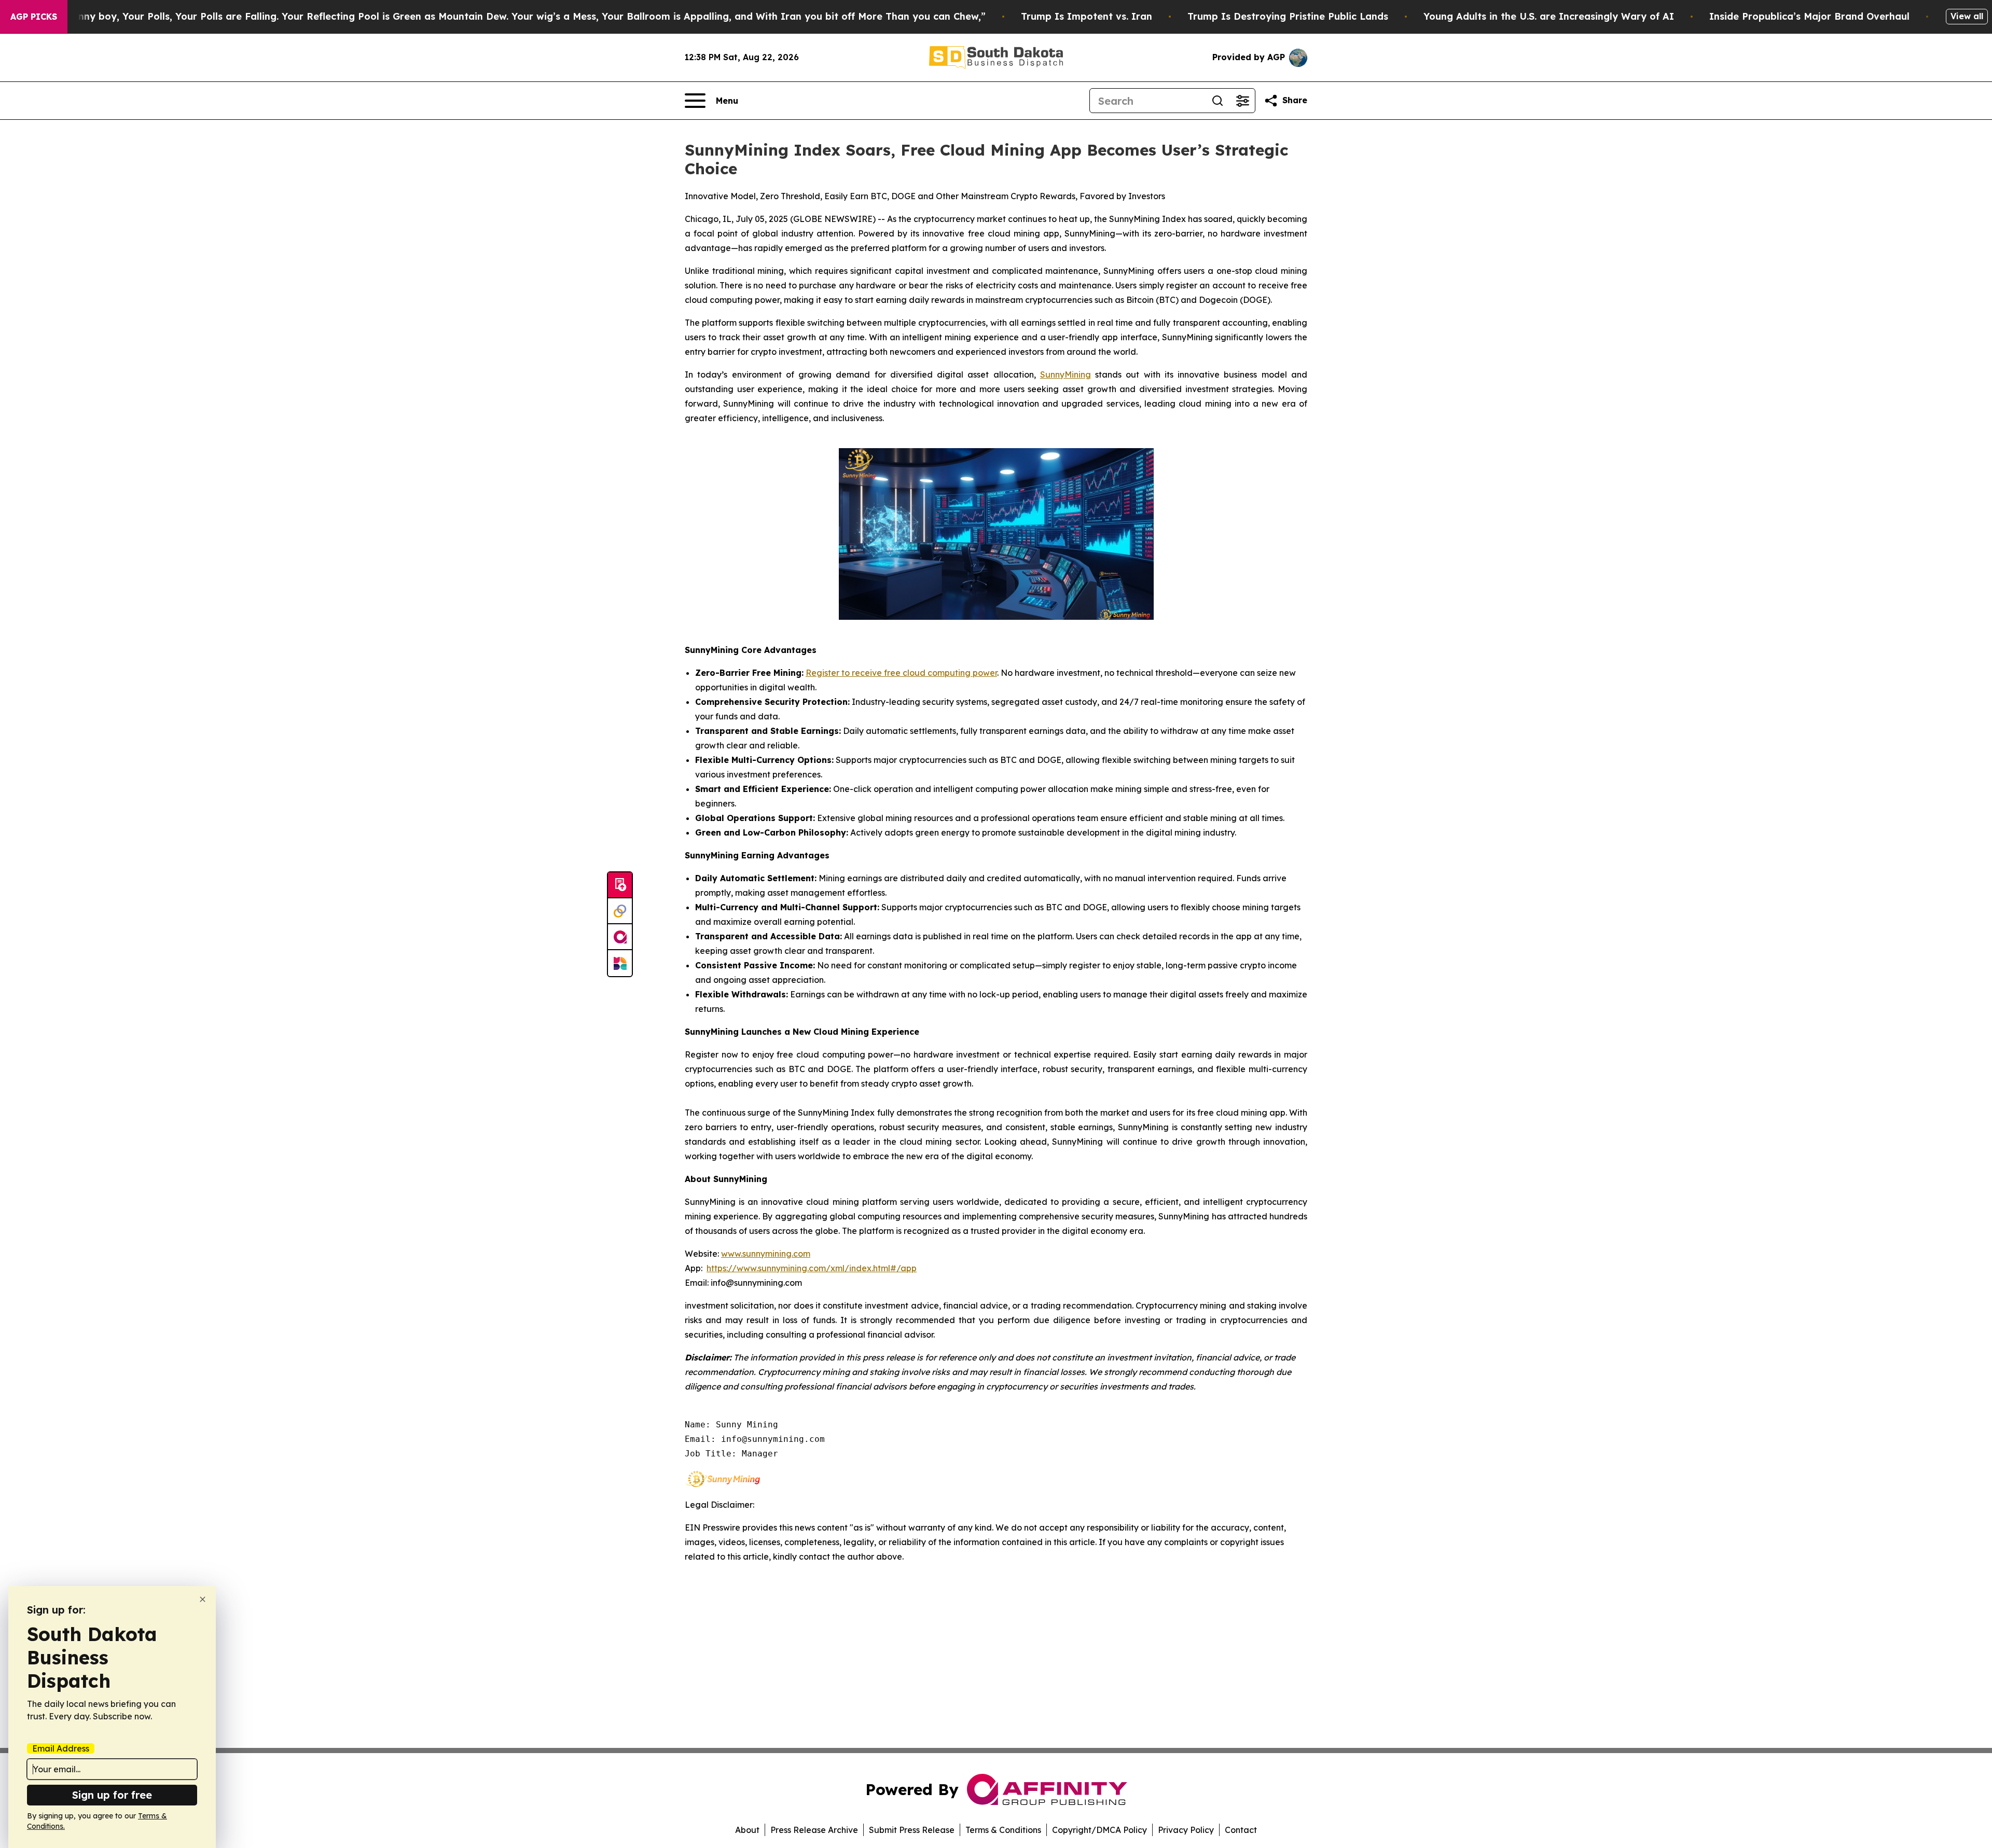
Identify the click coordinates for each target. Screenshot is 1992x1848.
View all (1967, 16)
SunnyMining (1066, 374)
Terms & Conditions (1003, 1830)
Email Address (61, 1748)
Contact (1241, 1830)
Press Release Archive (814, 1830)
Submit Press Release (912, 1830)
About (747, 1830)
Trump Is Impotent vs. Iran (1087, 16)
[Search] (1218, 101)
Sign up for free (112, 1795)
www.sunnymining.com (766, 1254)
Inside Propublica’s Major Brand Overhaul (1809, 16)
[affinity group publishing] (620, 937)
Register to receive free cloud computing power (901, 673)
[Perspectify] (620, 911)
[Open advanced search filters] (1242, 101)
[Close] (203, 1599)
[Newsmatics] (620, 963)
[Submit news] (620, 885)
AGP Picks (34, 17)
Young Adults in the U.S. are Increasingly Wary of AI (1549, 16)
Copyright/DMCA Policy (1099, 1830)
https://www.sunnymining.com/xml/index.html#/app (812, 1268)
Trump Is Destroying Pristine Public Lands (1288, 16)
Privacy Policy (1186, 1830)
